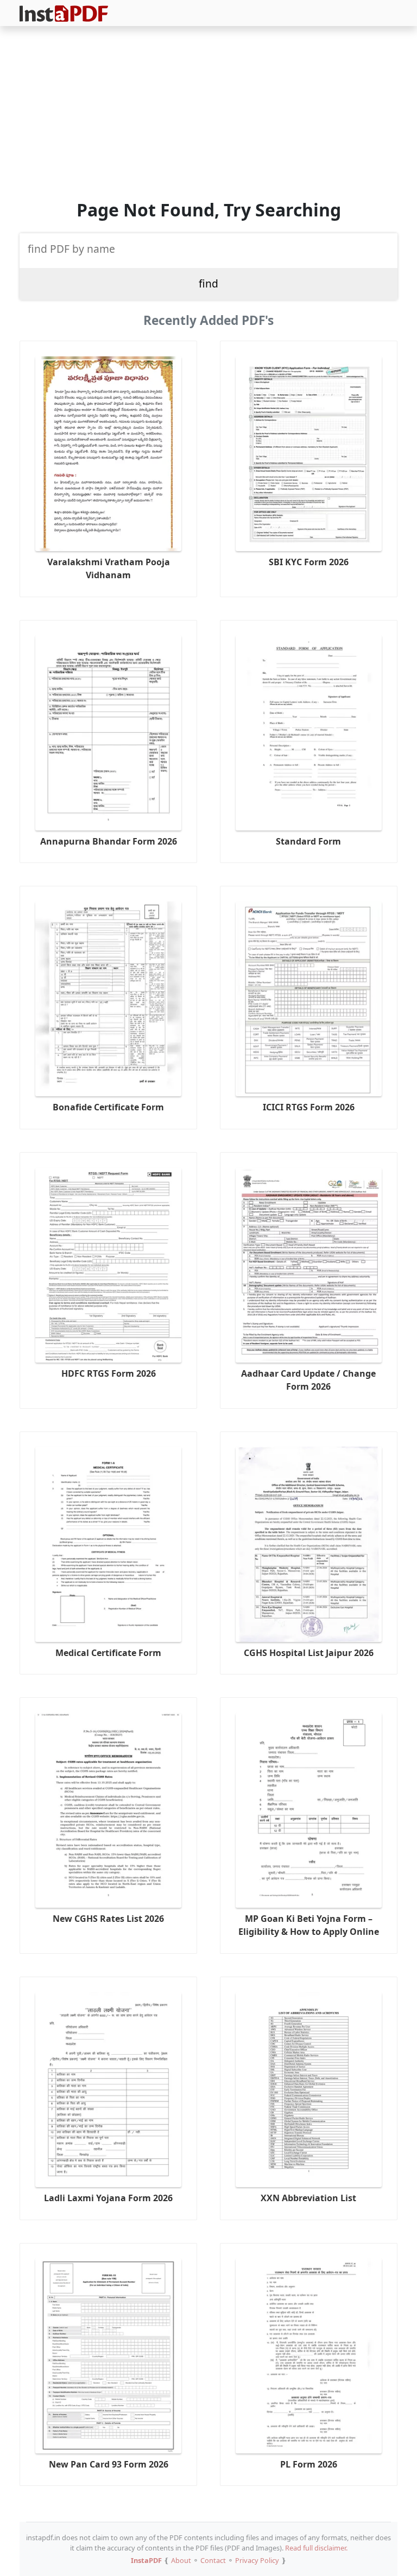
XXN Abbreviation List (308, 2198)
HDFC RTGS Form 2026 (109, 1373)
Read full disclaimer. (316, 2548)
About (181, 2560)
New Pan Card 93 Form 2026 (109, 2464)
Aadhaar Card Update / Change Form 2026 (308, 1380)
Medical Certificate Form (108, 1653)
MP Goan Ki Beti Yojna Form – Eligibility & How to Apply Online (309, 1925)
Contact (213, 2560)
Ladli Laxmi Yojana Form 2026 (108, 2198)
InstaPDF (146, 2560)
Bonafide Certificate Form (108, 1107)
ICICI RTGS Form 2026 (309, 1107)
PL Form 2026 (309, 2464)
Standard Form (308, 841)
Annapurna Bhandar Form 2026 (109, 841)
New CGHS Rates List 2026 (108, 1919)
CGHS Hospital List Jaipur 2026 (309, 1653)
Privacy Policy (257, 2560)
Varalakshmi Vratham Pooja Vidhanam (109, 568)
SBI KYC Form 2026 (309, 562)
